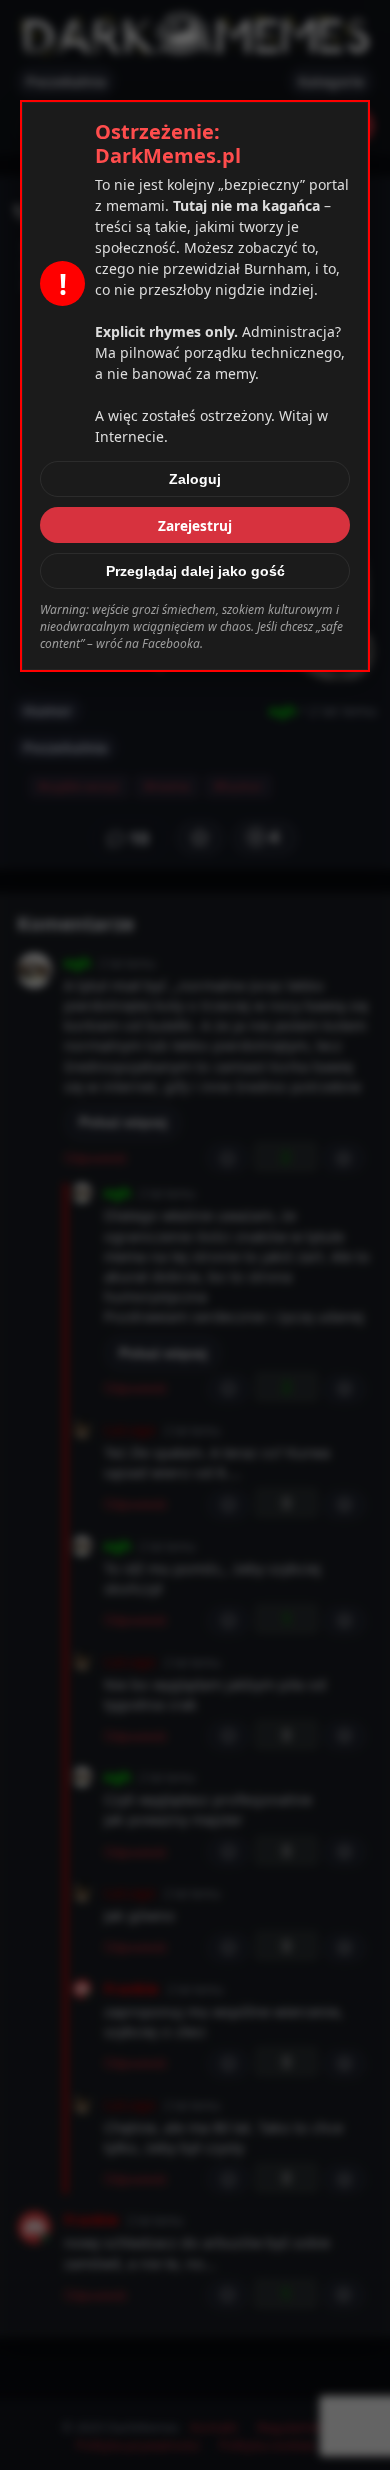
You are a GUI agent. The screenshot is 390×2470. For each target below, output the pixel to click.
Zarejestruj (195, 525)
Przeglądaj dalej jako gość (195, 571)
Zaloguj (195, 479)
